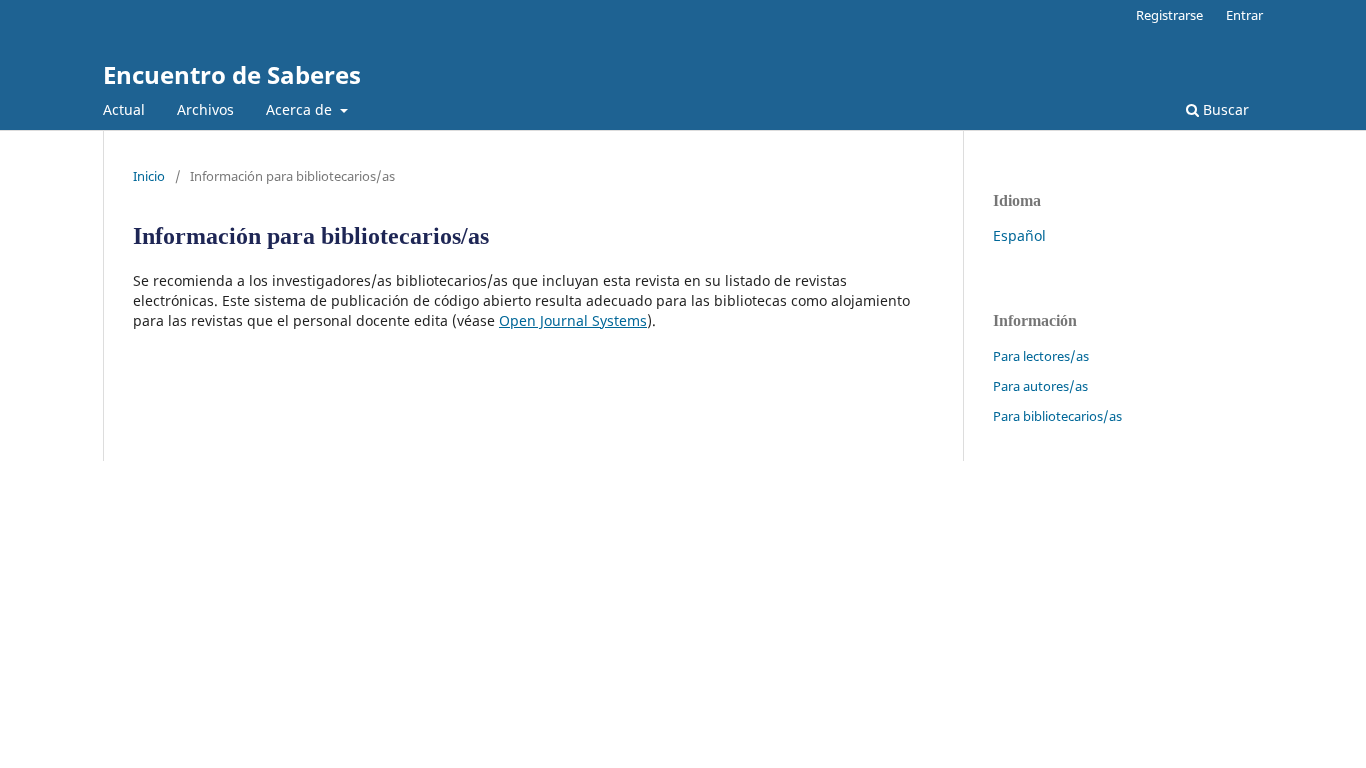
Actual (124, 109)
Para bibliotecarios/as (1057, 416)
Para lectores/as (1041, 356)
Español (1019, 235)
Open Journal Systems (573, 320)
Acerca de (301, 109)
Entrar (1244, 15)
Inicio (149, 176)
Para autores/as (1040, 386)
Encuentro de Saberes (232, 74)
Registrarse (1169, 15)
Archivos (205, 109)
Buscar (1224, 109)
